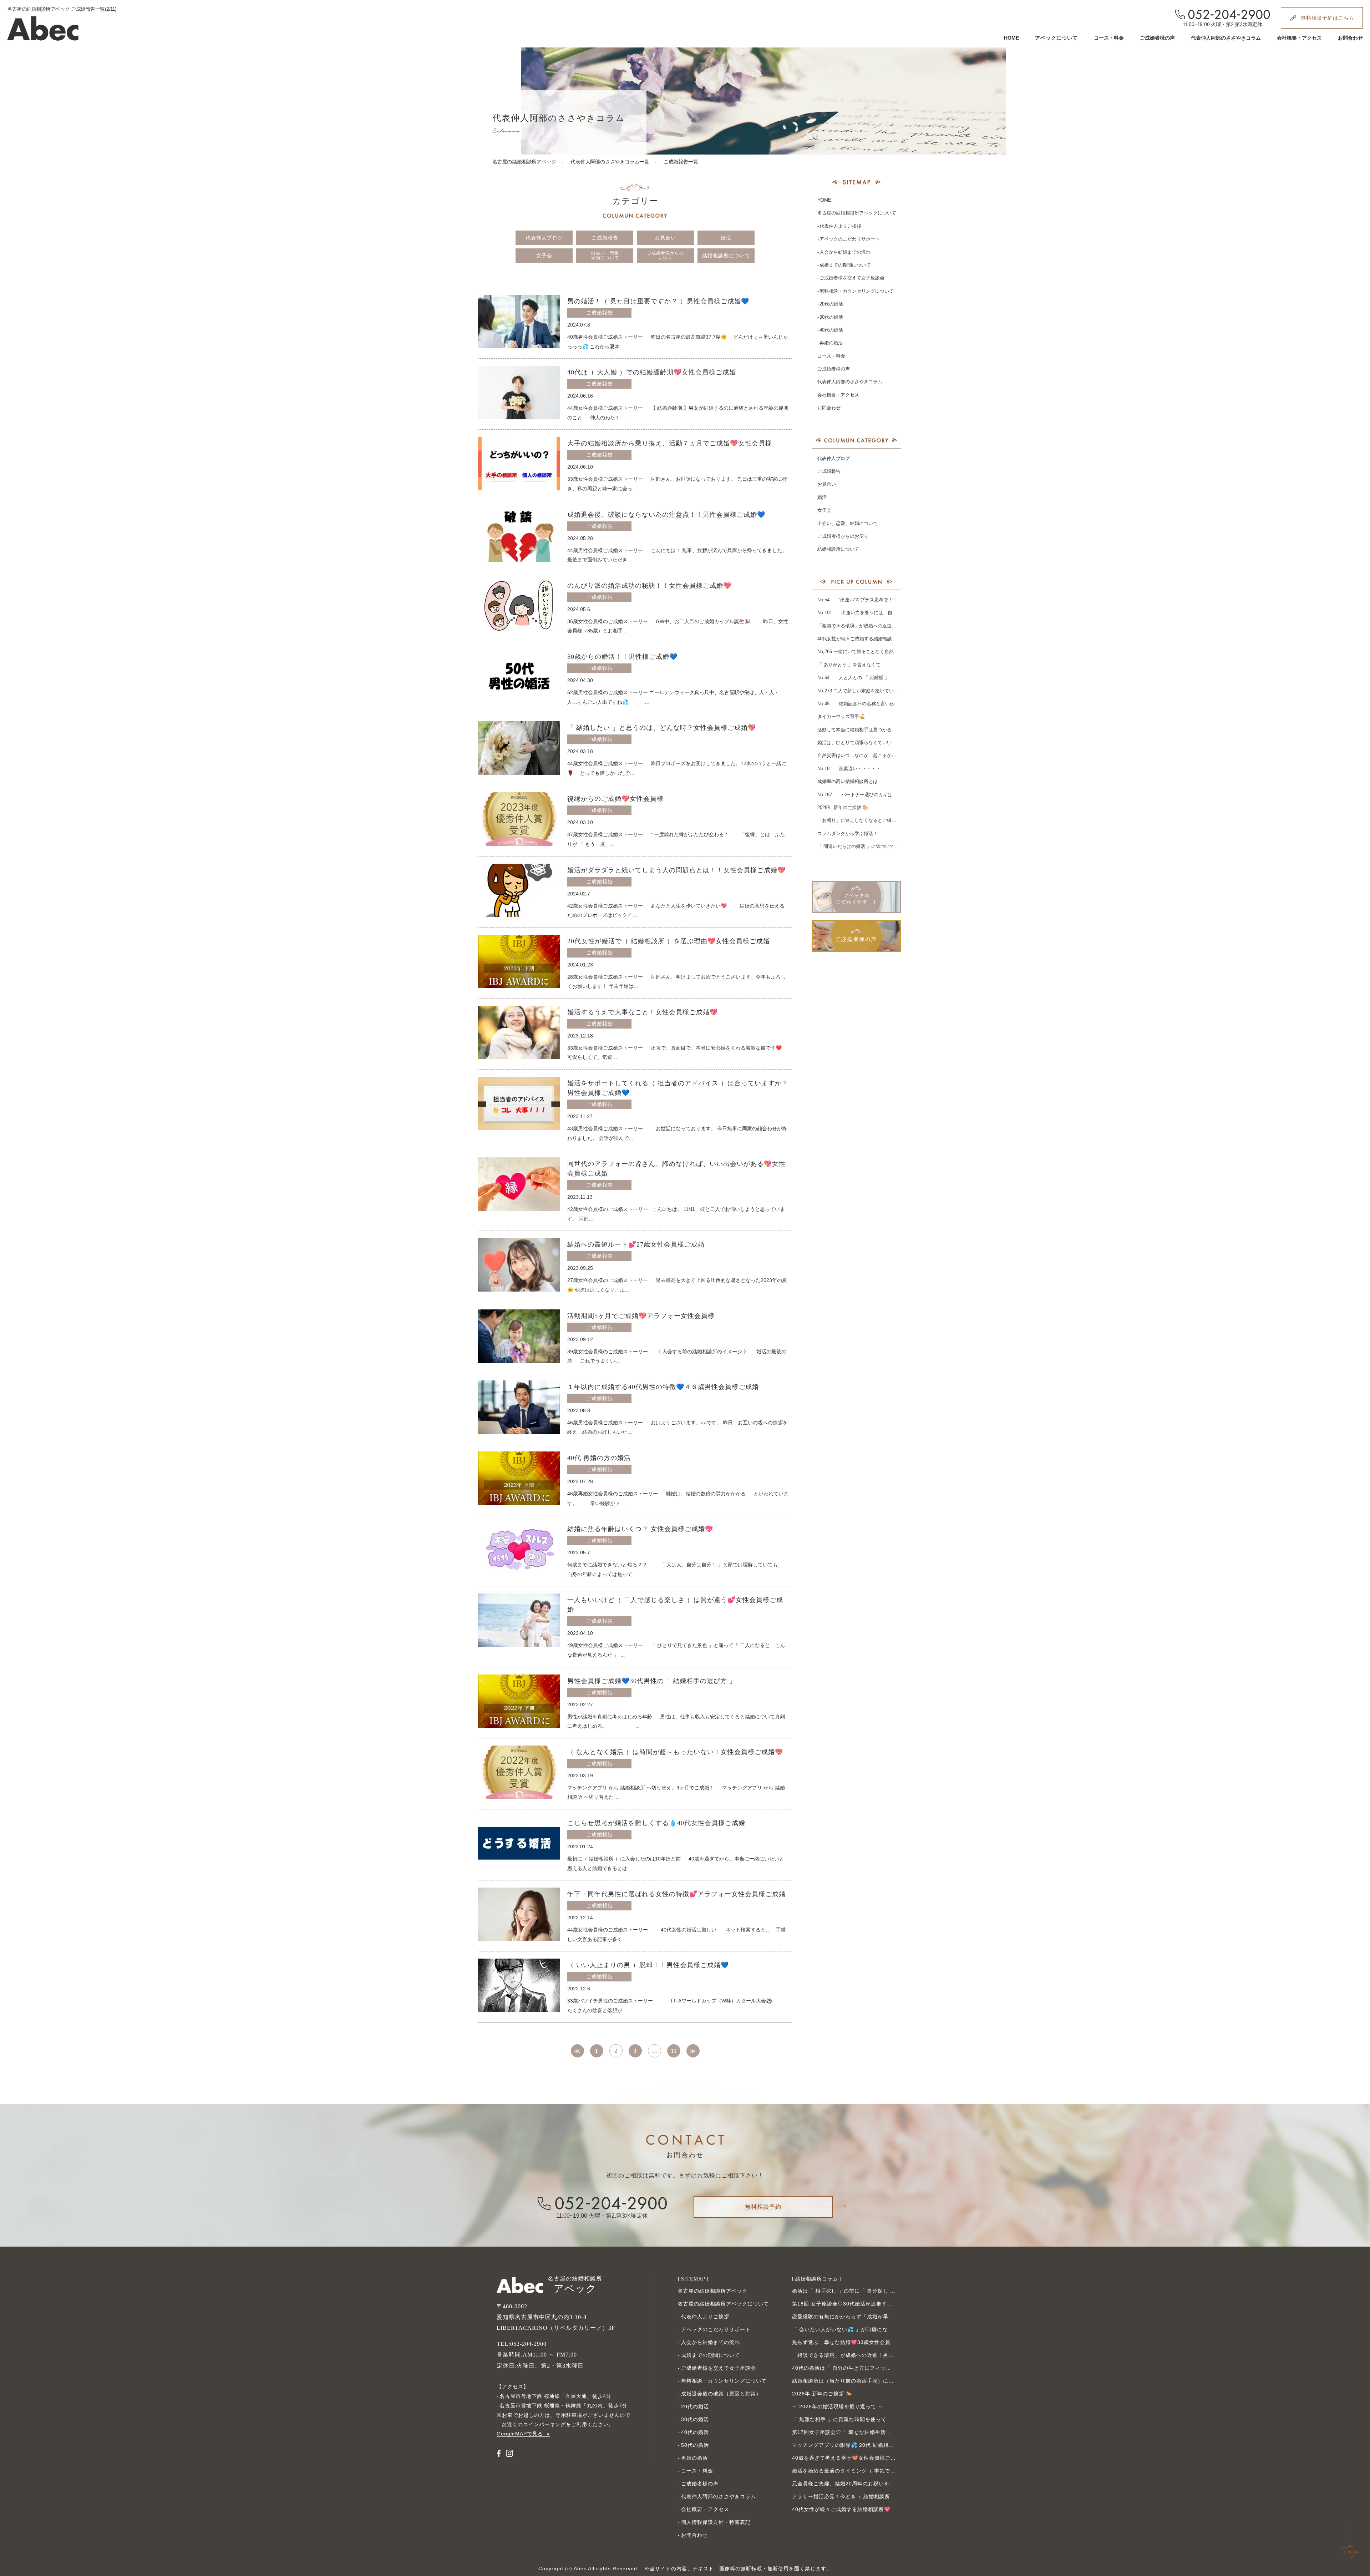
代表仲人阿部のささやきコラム (1226, 38)
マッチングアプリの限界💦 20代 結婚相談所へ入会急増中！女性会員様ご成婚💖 (889, 2445)
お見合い (665, 238)
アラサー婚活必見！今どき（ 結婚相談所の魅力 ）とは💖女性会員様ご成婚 (883, 2496)
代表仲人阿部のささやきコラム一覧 (610, 162)
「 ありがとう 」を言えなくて (849, 665)
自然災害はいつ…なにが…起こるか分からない (866, 755)
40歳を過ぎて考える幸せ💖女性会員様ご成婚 (847, 2458)
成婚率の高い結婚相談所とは (848, 781)
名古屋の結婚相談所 (575, 2285)
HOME (1011, 38)
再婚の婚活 (831, 343)
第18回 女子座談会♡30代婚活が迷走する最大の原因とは (861, 2304)
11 (674, 2051)
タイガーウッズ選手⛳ (841, 716)
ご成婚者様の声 (1157, 38)
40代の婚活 (831, 330)
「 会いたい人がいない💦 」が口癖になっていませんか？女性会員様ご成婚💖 (886, 2329)
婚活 (726, 238)
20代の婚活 (831, 304)
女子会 (544, 256)
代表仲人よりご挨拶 (840, 226)
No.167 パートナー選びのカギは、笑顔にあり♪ (870, 795)
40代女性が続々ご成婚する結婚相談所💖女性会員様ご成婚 (878, 639)
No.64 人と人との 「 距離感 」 (853, 678)
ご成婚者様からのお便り (665, 255)
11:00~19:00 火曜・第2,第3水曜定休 (1222, 24)
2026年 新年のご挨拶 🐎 (843, 807)
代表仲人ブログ (544, 238)
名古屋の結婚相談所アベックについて (857, 213)
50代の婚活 (695, 2445)
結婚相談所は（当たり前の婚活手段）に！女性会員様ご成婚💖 (867, 2381)
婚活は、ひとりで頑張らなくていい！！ (859, 743)
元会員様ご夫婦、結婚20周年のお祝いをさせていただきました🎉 (871, 2484)
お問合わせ (1350, 38)
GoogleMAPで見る (520, 2434)
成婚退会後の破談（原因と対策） (721, 2394)
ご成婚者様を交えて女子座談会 (852, 278)
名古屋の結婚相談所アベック (524, 162)
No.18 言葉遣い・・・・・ (849, 769)
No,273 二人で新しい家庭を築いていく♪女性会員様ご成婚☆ (880, 691)
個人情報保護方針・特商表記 (716, 2522)
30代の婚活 (831, 317)
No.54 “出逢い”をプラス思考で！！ (857, 600)
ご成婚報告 (605, 238)
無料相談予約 (763, 2207)
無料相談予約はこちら (1328, 18)
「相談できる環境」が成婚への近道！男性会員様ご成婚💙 (878, 626)
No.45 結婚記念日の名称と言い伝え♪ (859, 704)
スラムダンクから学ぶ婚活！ (848, 834)
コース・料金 (1109, 38)
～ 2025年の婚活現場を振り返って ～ (838, 2406)
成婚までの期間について (845, 265)
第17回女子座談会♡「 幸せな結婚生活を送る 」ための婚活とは (869, 2432)
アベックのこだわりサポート (850, 239)
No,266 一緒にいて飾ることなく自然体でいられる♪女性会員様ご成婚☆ (892, 651)
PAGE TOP (1350, 2541)
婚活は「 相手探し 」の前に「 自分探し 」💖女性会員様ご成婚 (868, 2291)
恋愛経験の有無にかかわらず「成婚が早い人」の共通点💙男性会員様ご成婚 (884, 2317)
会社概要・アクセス (1299, 38)
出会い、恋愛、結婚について (607, 255)
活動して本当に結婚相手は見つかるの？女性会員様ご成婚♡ (880, 730)
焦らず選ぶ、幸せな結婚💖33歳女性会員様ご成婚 (852, 2342)
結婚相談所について (726, 256)
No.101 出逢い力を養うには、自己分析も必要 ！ (872, 613)
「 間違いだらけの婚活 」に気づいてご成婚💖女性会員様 (877, 846)
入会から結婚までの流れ (845, 252)
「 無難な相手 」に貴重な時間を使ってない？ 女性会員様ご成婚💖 (873, 2419)
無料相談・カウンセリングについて (857, 291)
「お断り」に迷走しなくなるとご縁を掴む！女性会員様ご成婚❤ (884, 820)
